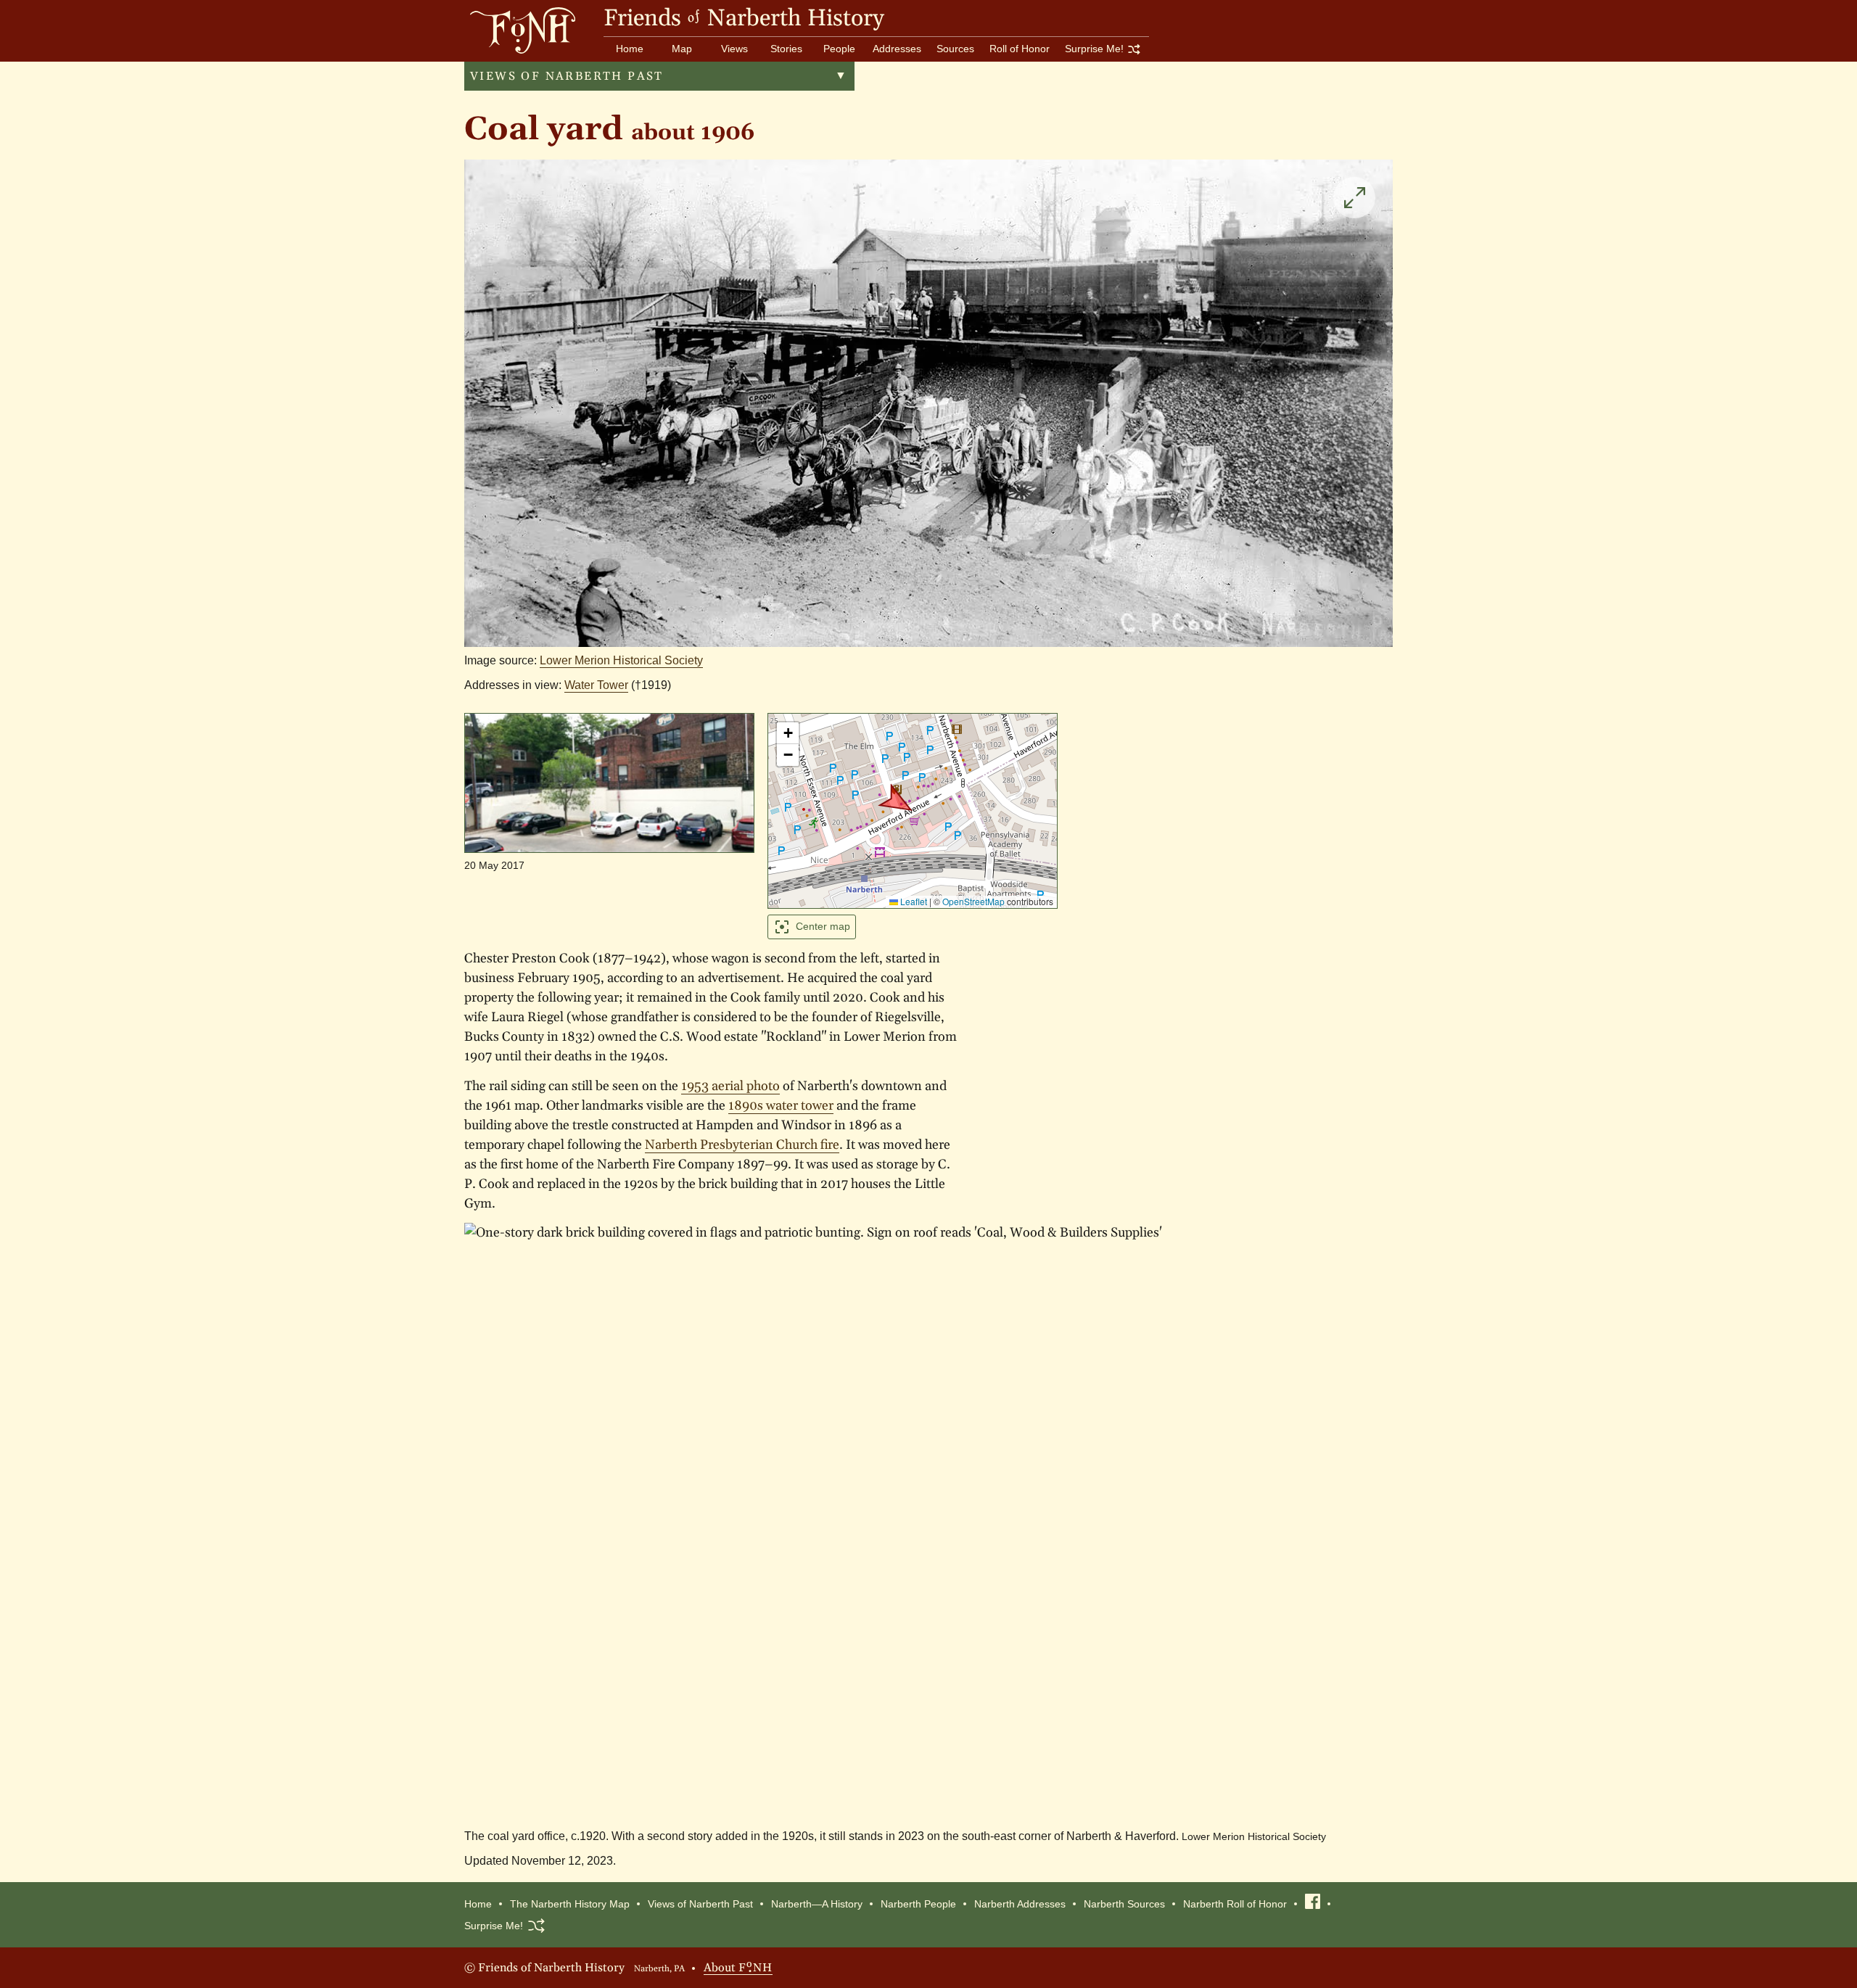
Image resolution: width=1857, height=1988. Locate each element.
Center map (823, 926)
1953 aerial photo (730, 1086)
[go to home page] (520, 30)
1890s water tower (781, 1106)
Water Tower (596, 685)
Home (630, 49)
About (738, 1966)
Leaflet (913, 901)
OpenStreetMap (973, 901)
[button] (898, 803)
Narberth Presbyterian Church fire (742, 1145)
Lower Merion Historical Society (621, 660)
